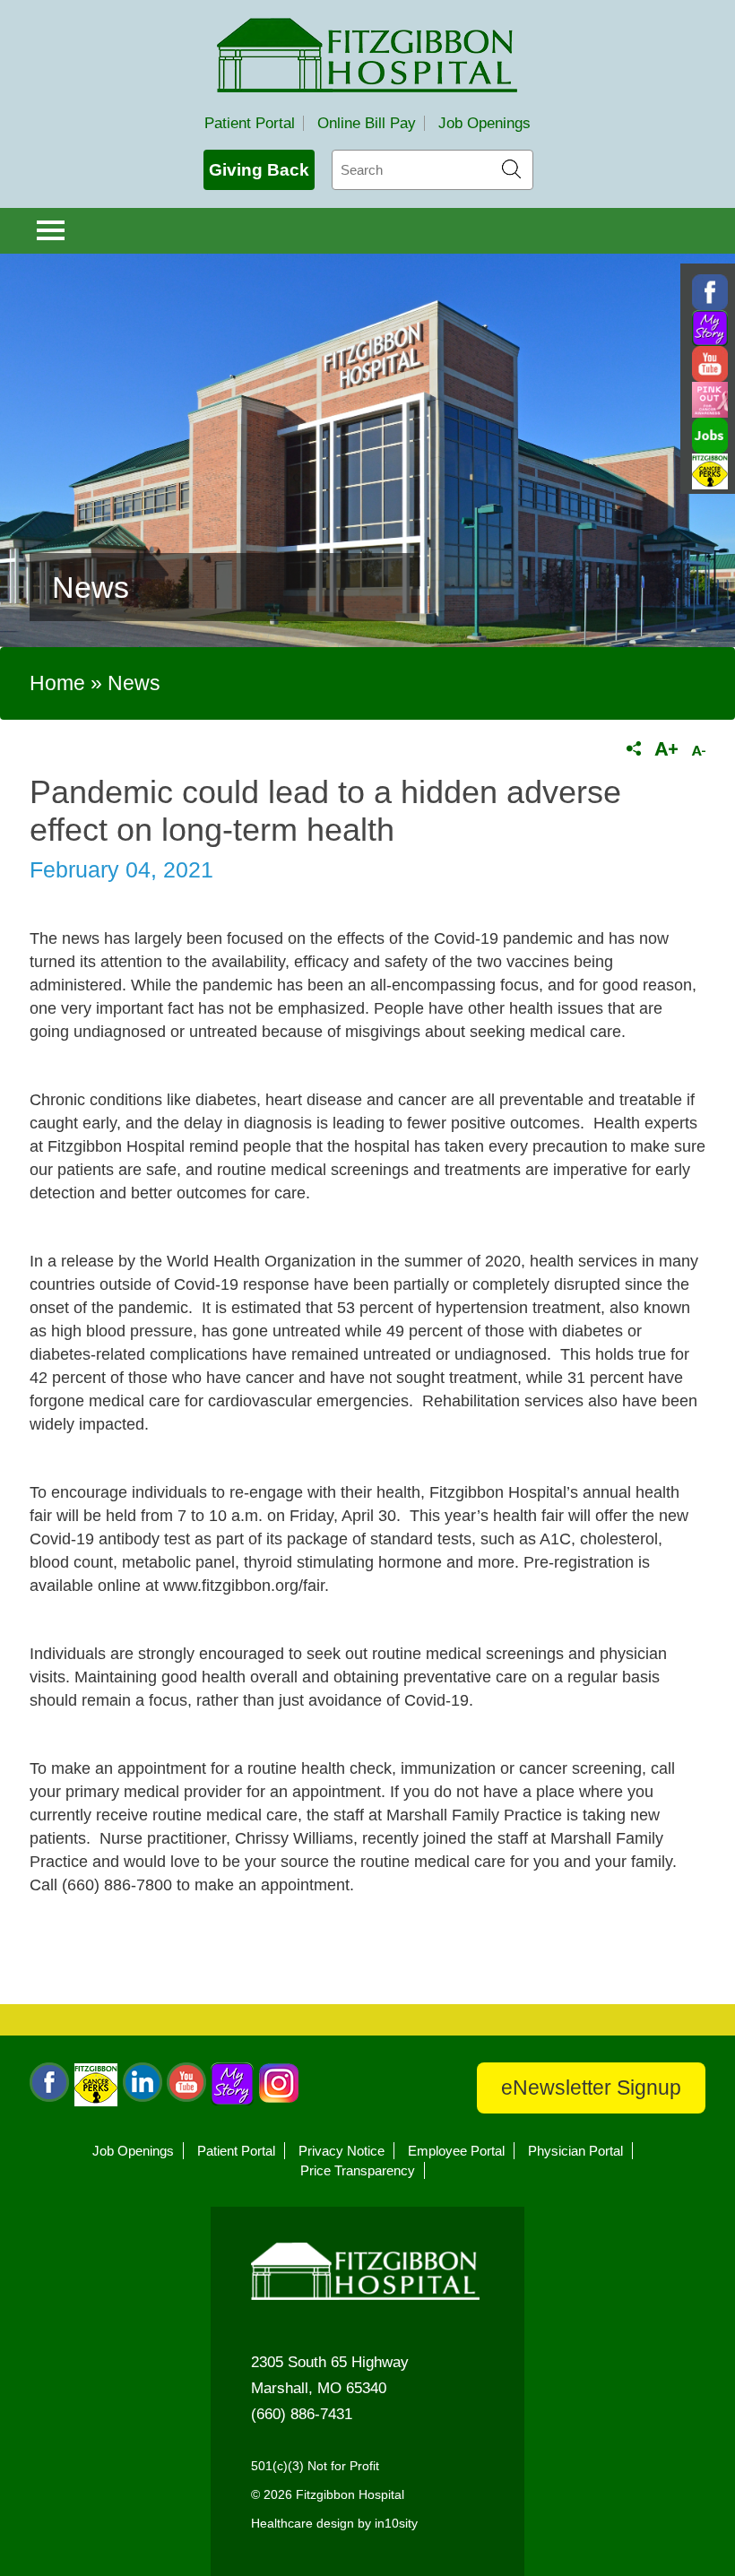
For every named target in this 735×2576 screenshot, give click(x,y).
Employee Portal (456, 2151)
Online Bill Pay (367, 123)
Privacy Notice (342, 2151)
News (134, 683)
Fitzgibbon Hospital (367, 55)
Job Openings (484, 123)
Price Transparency (358, 2170)
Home (57, 683)
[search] (432, 170)
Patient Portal (250, 123)
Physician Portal (575, 2151)
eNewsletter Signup (591, 2088)
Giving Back (259, 170)
